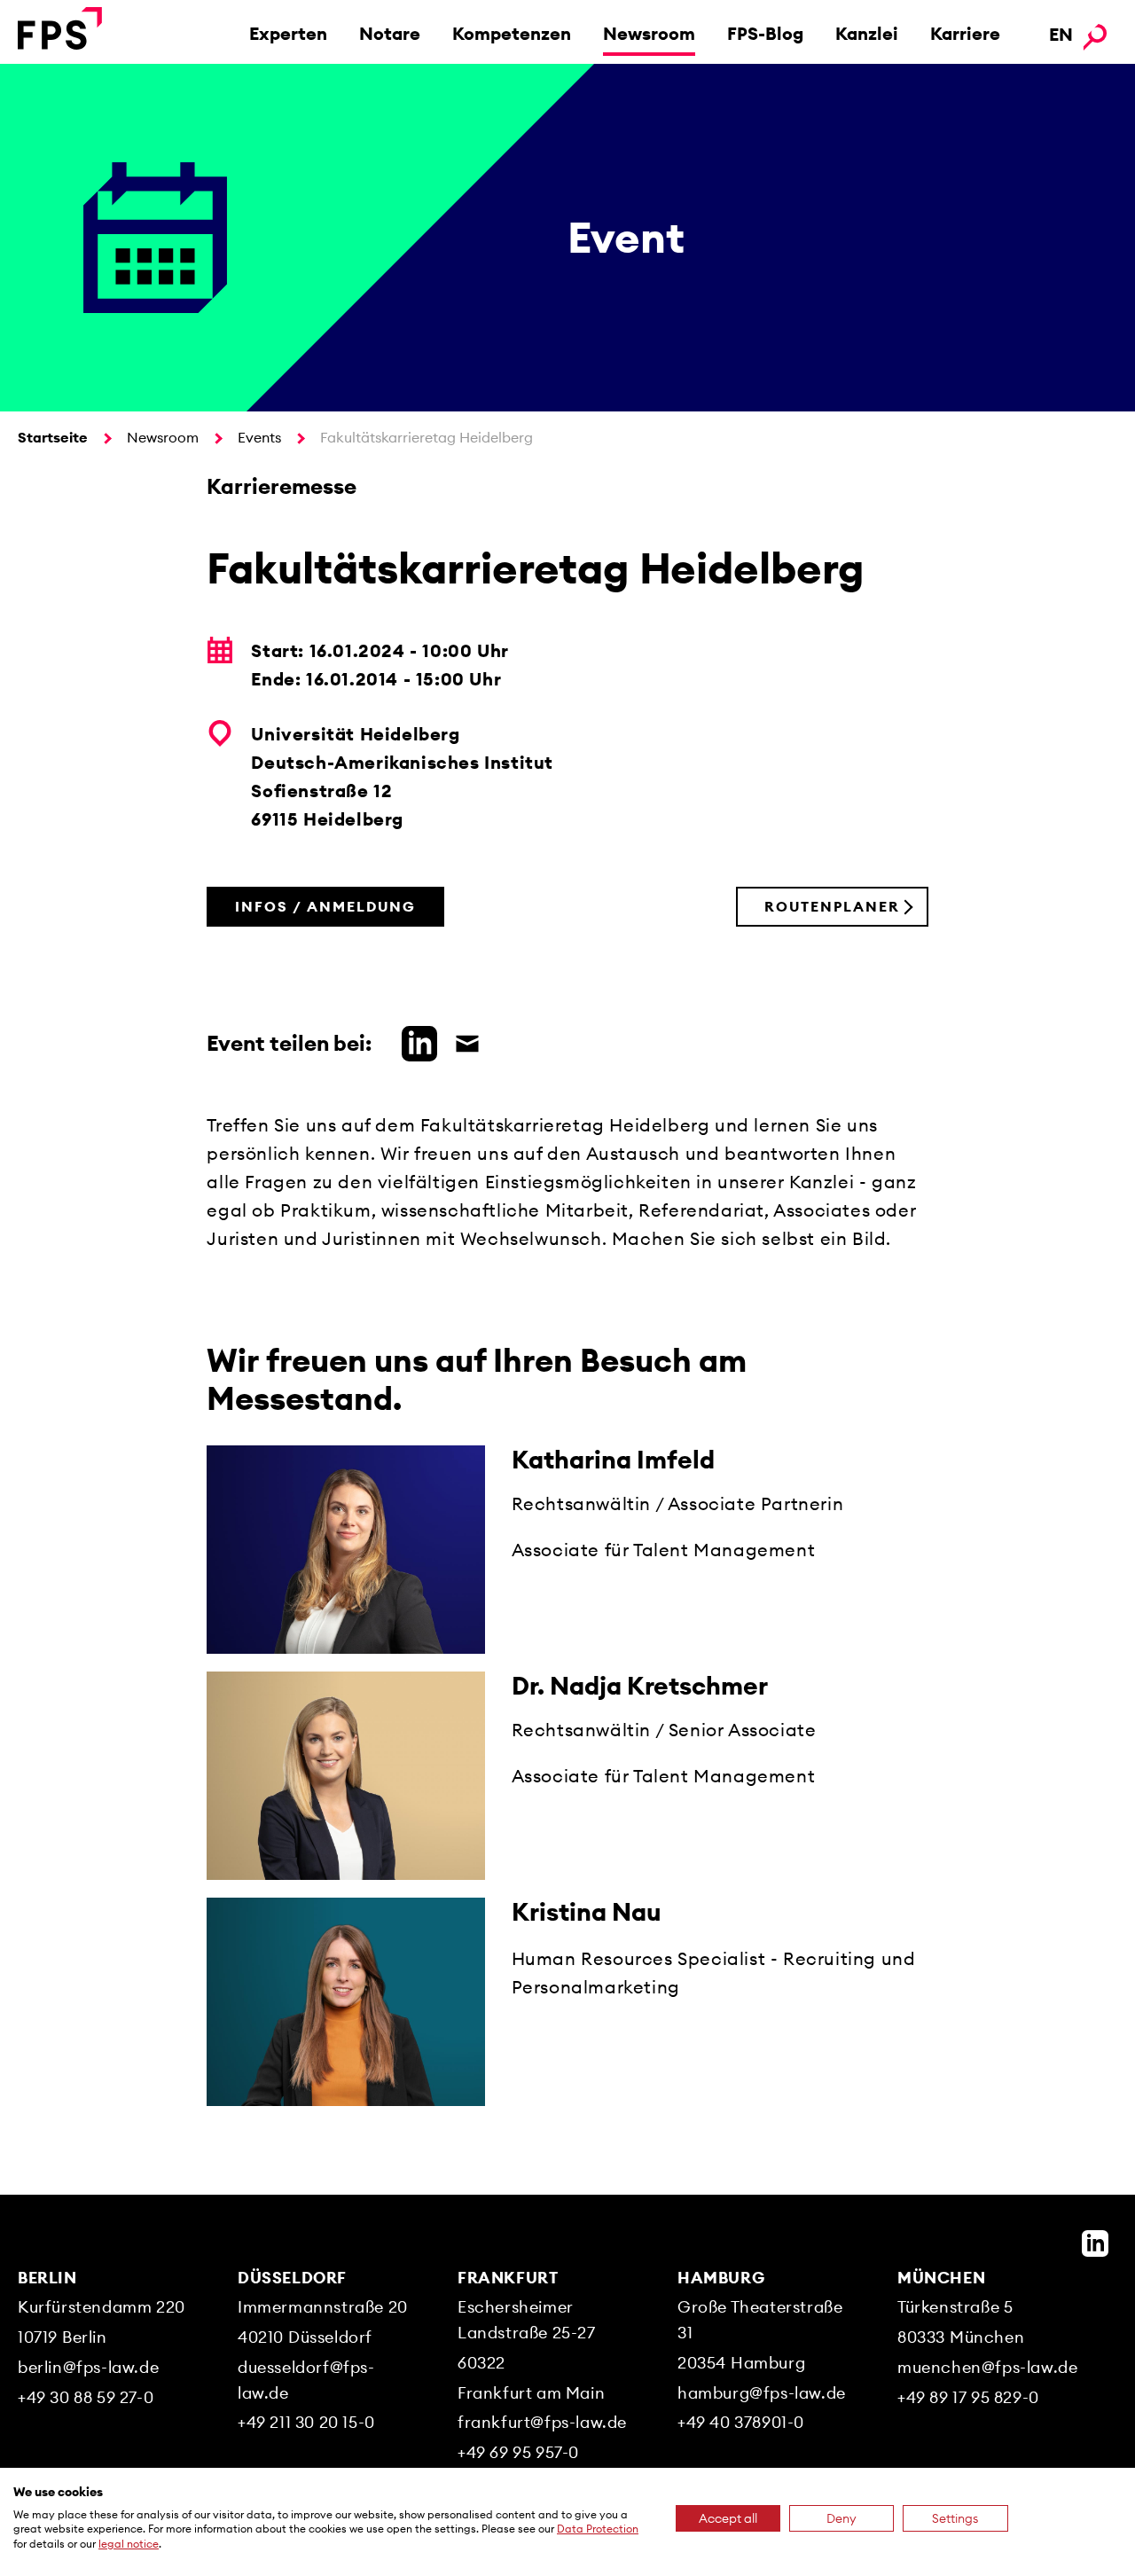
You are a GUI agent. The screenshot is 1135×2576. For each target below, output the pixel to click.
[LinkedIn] (1095, 2243)
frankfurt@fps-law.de (542, 2422)
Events (259, 437)
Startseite (53, 437)
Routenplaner (832, 906)
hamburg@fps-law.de (762, 2393)
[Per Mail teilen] (463, 1041)
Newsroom (649, 33)
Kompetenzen (512, 33)
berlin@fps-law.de (88, 2367)
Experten (288, 33)
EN (1061, 34)
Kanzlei (867, 33)
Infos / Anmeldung (325, 906)
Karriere (965, 33)
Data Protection (598, 2529)
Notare (390, 33)
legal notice (129, 2544)
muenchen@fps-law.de (987, 2367)
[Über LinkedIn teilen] (415, 1041)
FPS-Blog (765, 33)
